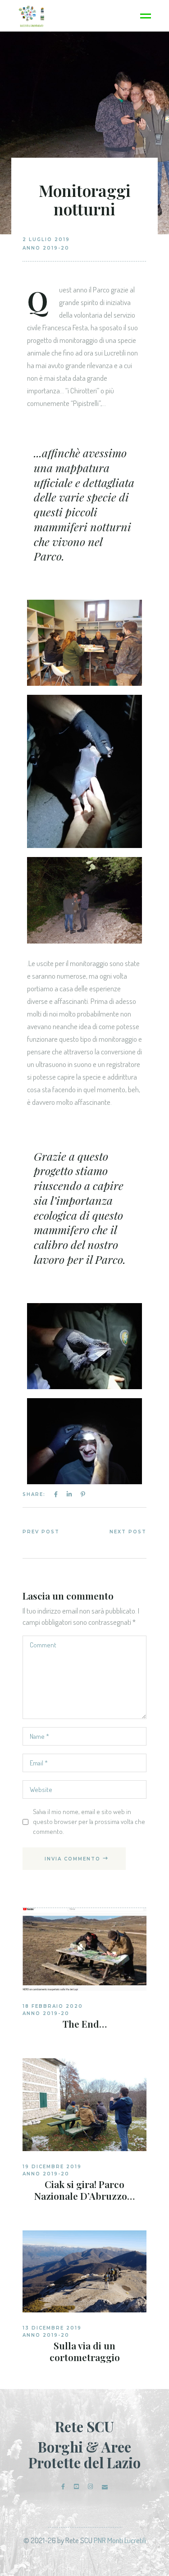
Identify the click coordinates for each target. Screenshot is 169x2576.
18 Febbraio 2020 (53, 2006)
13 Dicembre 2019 (52, 2328)
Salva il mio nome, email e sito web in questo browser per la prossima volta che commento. (89, 1821)
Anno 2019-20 (46, 248)
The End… (85, 2024)
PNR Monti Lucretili (120, 2540)
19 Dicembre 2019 (52, 2167)
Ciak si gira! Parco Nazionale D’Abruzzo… (84, 2190)
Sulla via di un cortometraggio (85, 2351)
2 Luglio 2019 (46, 239)
